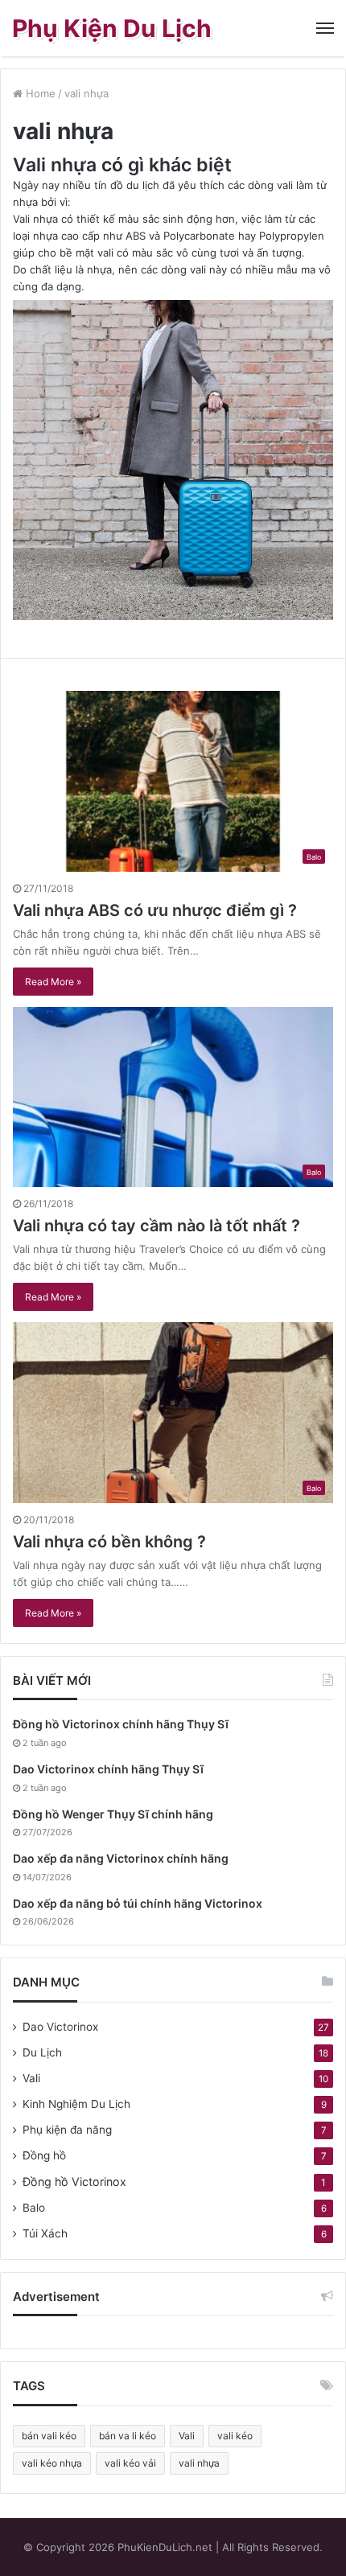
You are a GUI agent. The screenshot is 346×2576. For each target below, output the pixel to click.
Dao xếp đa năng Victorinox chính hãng (121, 1858)
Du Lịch (42, 2052)
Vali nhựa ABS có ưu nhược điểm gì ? (155, 910)
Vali (31, 2078)
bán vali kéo (49, 2436)
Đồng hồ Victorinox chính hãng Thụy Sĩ (121, 1724)
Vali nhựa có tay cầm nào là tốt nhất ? (157, 1226)
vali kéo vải (130, 2463)
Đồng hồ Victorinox (74, 2182)
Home (39, 93)
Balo (34, 2208)
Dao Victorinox (60, 2027)
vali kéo (235, 2436)
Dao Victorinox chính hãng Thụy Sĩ (108, 1769)
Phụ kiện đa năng (67, 2130)
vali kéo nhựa (52, 2463)
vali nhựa (199, 2463)
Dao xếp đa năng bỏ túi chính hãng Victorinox (138, 1903)
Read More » (53, 982)
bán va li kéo (128, 2436)
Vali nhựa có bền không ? (109, 1542)
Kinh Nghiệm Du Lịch (76, 2104)
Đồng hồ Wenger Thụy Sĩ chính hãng (113, 1814)
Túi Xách (45, 2233)
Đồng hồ (44, 2155)
